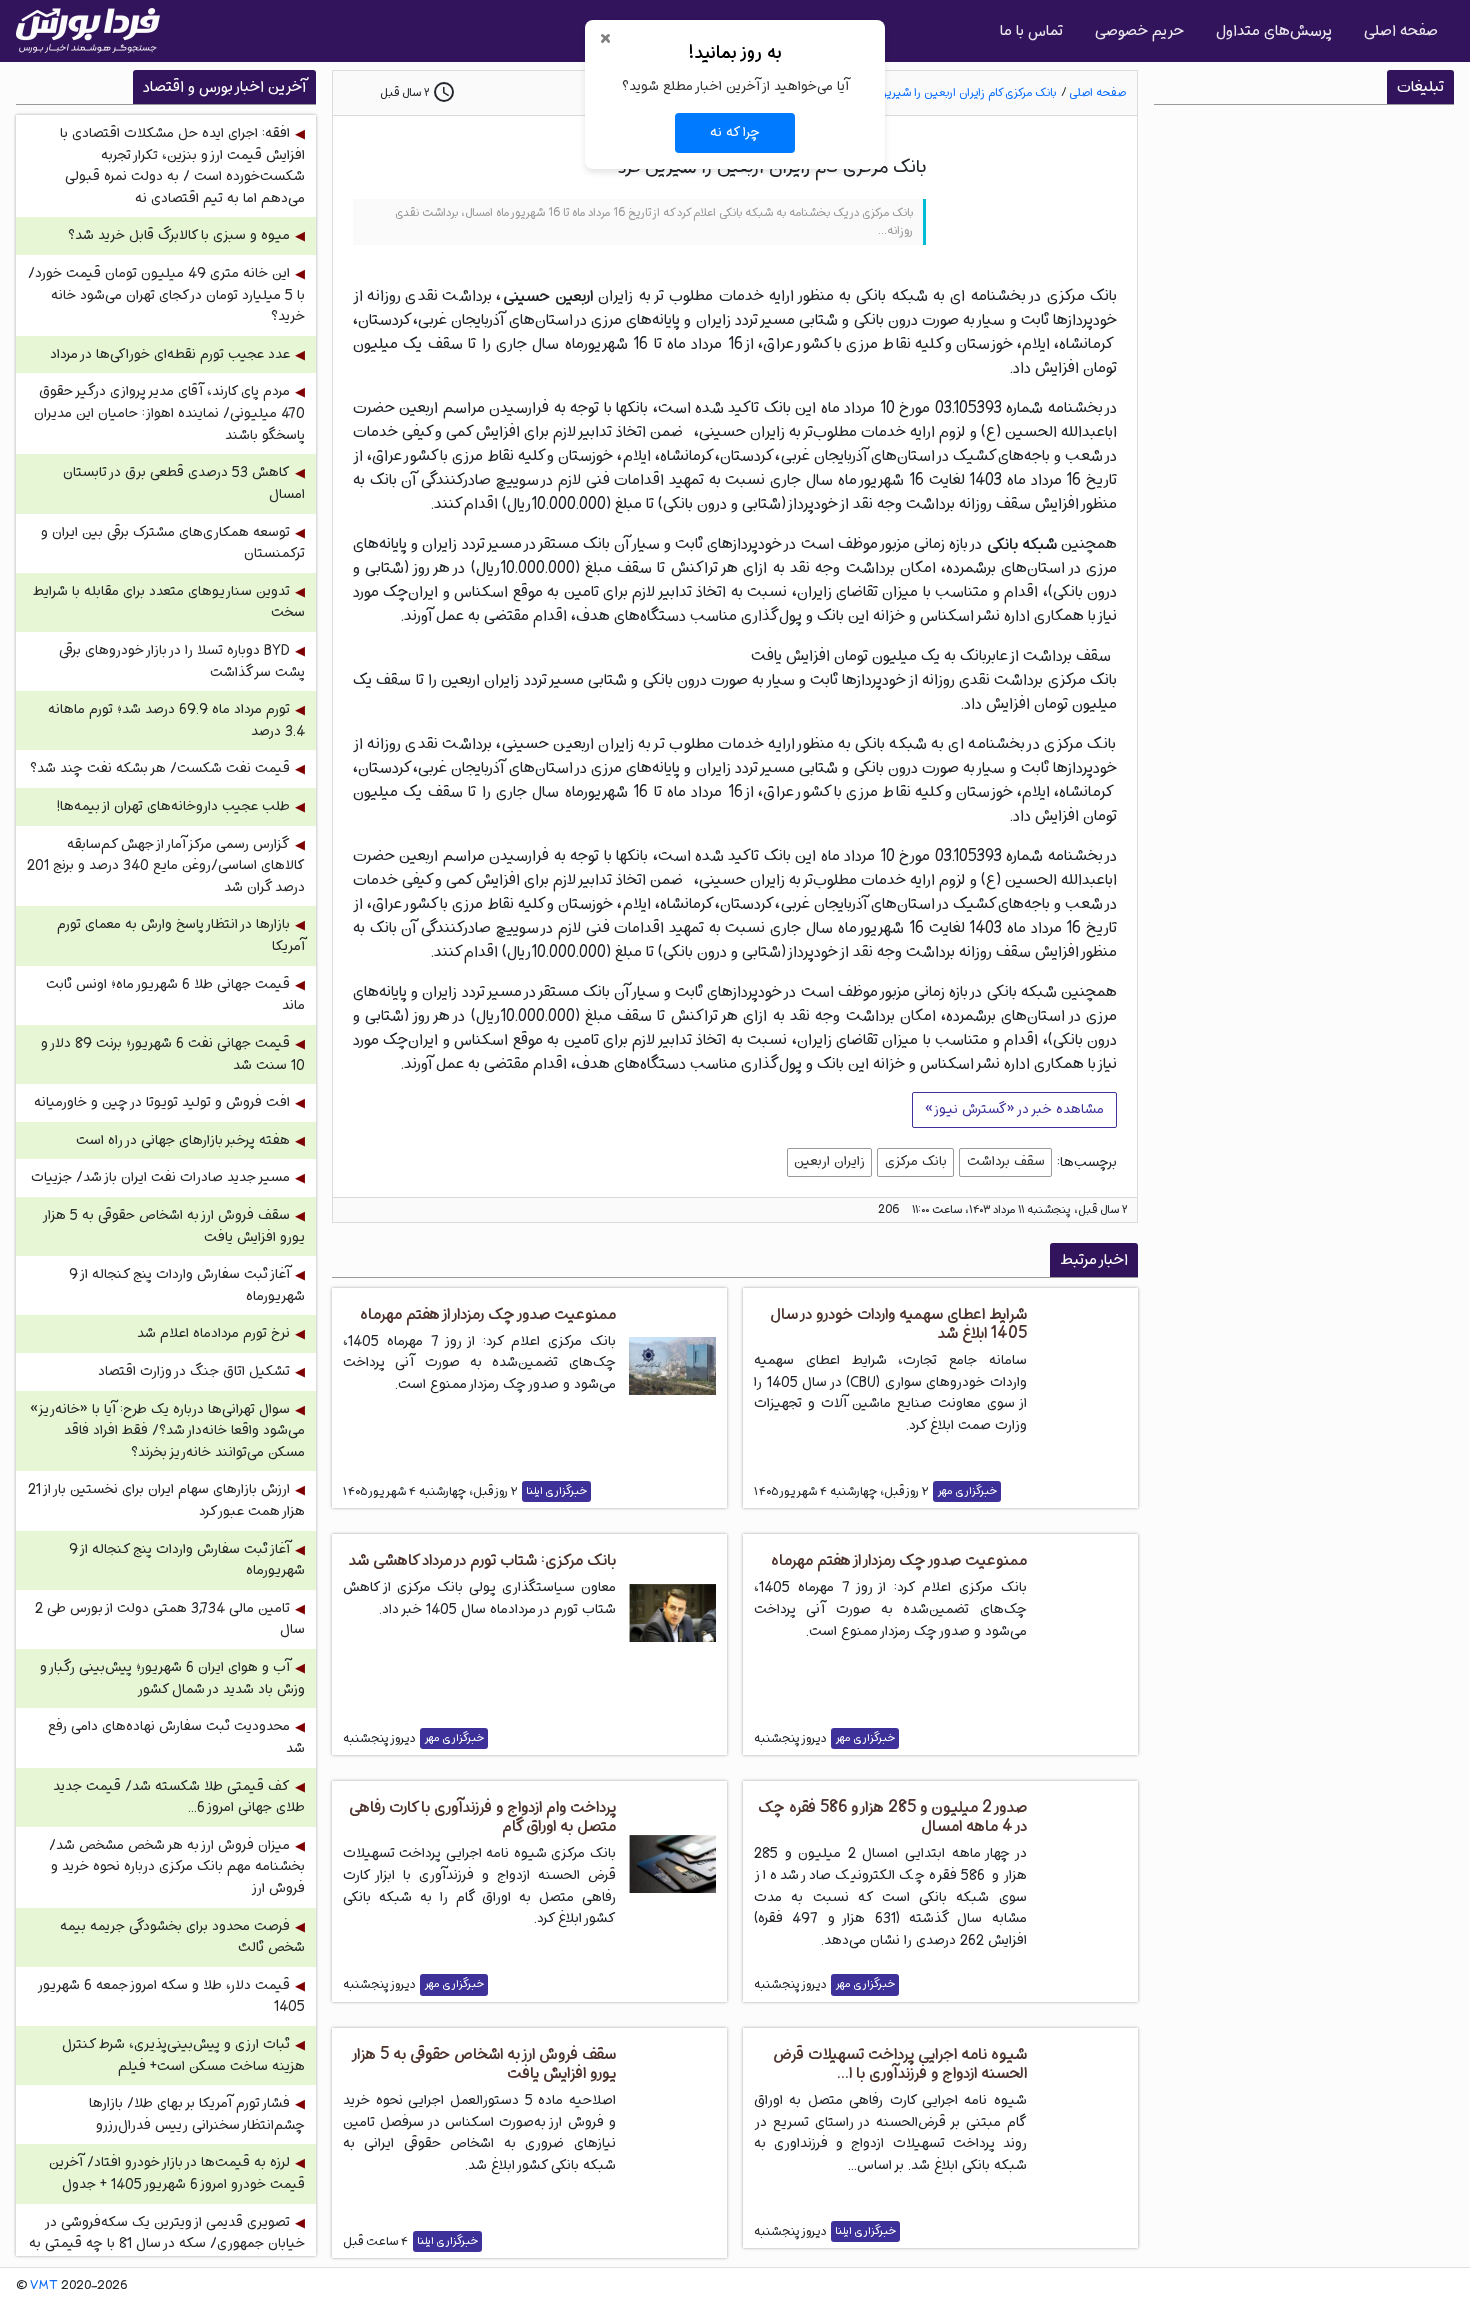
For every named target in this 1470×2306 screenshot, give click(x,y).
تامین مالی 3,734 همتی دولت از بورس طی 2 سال (170, 1619)
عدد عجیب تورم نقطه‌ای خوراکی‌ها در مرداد (170, 354)
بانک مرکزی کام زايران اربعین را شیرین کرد (959, 92)
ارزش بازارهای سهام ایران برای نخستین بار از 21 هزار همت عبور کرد (166, 1500)
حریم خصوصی (1139, 30)
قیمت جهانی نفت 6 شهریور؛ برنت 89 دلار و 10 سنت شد (173, 1054)
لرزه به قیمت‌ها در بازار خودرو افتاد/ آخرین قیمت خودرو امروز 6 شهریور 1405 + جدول (177, 2173)
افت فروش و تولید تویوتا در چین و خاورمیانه (162, 1102)
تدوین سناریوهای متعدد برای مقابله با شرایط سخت (169, 602)
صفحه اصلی (1401, 30)
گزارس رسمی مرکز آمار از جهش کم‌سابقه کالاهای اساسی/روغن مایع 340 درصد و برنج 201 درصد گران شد (166, 866)
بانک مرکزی (916, 1161)
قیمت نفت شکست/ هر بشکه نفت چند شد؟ (160, 768)
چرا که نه (735, 132)
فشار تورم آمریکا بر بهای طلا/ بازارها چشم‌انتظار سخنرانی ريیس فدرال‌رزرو (197, 2114)
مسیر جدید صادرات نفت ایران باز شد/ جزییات (160, 1177)
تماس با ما (1031, 30)
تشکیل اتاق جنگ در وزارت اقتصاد (194, 1371)
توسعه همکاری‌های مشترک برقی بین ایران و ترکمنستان (173, 543)
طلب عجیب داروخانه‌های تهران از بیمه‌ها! (173, 806)
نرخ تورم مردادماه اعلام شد (213, 1333)
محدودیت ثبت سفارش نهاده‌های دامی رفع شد (176, 1737)
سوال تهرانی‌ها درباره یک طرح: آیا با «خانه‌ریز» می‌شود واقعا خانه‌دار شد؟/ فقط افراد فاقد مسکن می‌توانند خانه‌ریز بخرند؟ (167, 1431)
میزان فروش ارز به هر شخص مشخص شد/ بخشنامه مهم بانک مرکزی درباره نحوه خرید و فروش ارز (177, 1867)
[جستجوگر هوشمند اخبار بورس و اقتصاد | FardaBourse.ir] (88, 31)
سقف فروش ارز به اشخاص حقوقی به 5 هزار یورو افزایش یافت (175, 1226)
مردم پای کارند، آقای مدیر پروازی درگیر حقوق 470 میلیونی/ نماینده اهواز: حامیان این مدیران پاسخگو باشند (169, 413)
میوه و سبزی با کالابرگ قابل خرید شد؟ (179, 235)
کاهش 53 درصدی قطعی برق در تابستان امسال (184, 483)
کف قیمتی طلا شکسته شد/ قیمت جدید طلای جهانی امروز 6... (179, 1797)
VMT (44, 2286)
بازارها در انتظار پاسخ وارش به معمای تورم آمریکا (181, 935)
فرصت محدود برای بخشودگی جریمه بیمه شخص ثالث (182, 1937)
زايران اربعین (829, 1161)
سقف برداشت (1006, 1161)
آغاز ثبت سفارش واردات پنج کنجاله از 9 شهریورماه (187, 1285)
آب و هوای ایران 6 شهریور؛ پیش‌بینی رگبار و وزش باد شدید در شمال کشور (172, 1678)
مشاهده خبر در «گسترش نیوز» (1014, 1109)
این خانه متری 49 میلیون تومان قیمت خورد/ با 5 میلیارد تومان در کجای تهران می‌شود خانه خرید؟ (166, 295)
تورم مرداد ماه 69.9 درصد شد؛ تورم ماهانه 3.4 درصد (176, 720)
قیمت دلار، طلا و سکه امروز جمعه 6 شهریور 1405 (172, 1996)
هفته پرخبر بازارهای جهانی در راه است (183, 1140)
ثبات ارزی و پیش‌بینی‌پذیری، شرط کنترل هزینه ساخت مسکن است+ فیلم (183, 2055)
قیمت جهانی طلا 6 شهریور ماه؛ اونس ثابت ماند (175, 995)
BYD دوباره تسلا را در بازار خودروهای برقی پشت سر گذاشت (182, 661)
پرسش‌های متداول (1274, 30)
